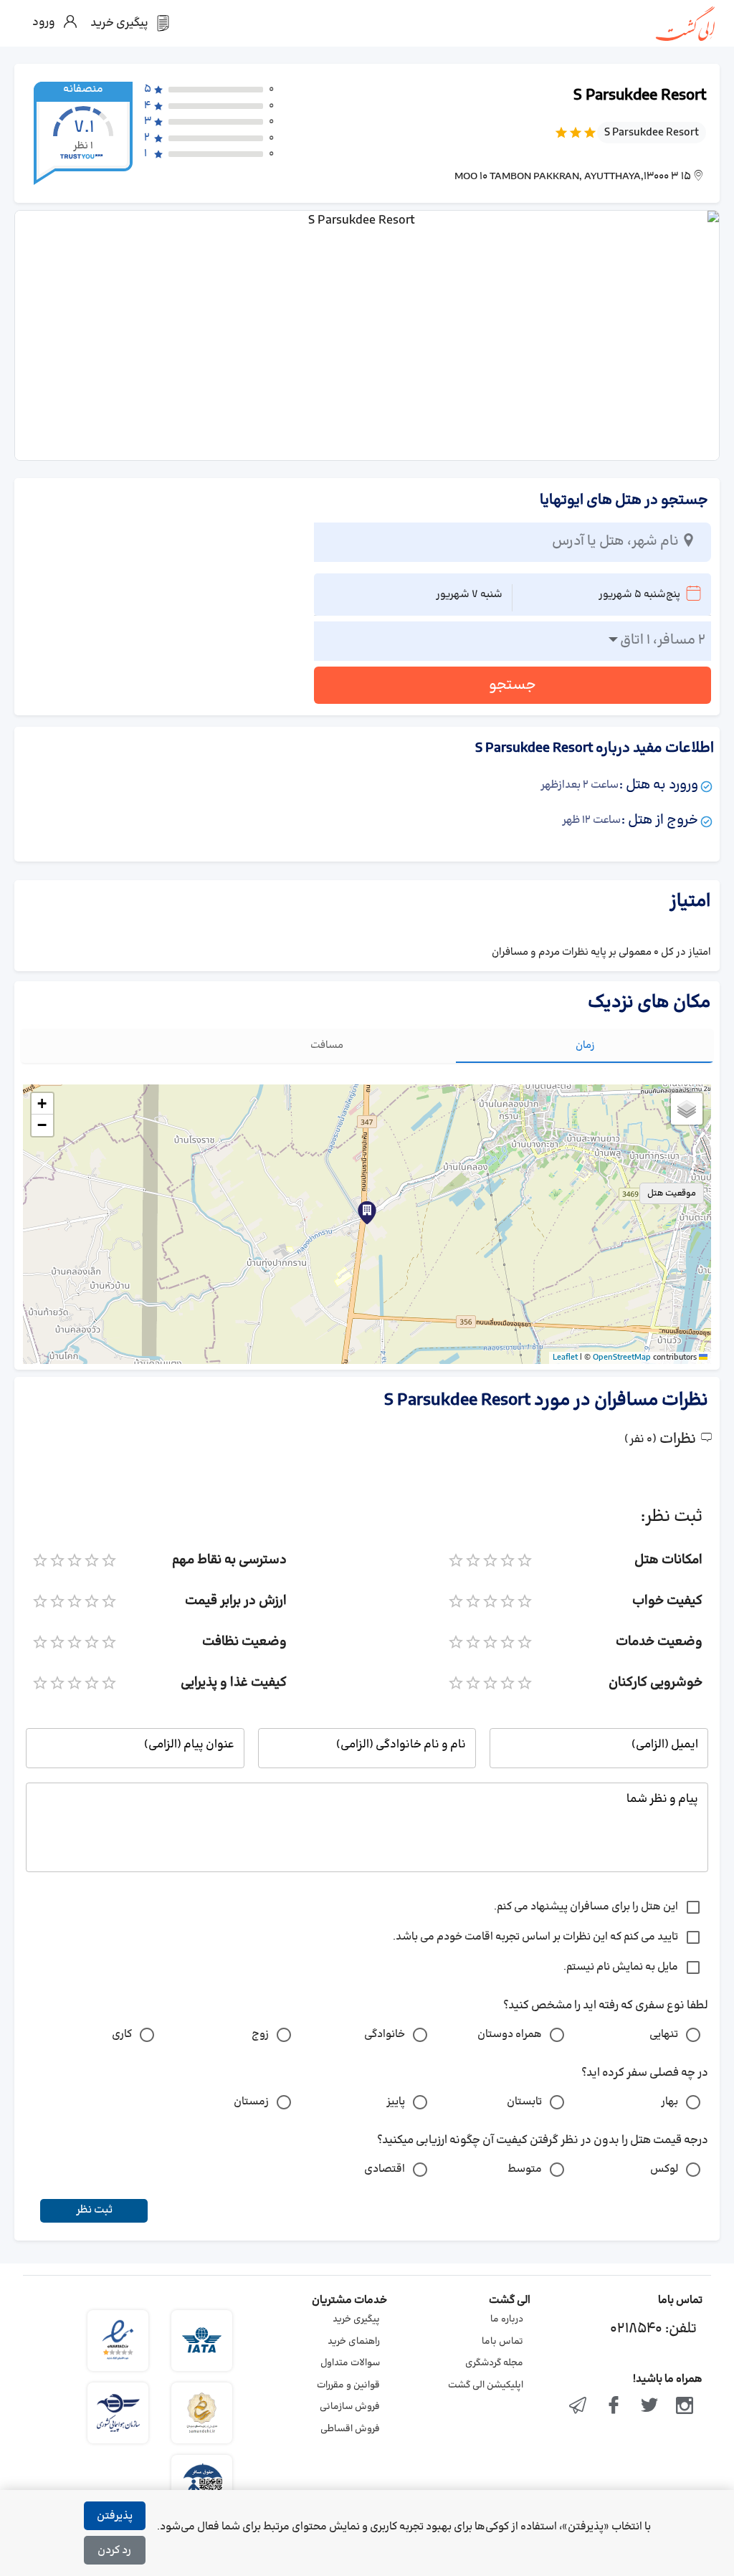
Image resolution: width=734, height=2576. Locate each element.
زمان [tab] (585, 1045)
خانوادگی (385, 2034)
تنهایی (664, 2034)
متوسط (525, 2169)
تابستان (524, 2102)
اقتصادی (385, 2169)
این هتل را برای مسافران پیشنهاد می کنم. (586, 1907)
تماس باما (502, 2342)
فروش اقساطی (350, 2429)
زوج (260, 2034)
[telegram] (578, 2407)
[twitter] (649, 2407)
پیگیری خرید (356, 2319)
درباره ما (507, 2319)
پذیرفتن (115, 2516)
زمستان (251, 2102)
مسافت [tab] (327, 1045)
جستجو (513, 685)
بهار (669, 2102)
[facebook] (614, 2407)
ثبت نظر (94, 2210)
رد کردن (114, 2551)
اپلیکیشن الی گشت (486, 2385)
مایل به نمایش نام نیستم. (621, 1967)
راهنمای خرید (354, 2342)
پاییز (396, 2102)
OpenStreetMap (622, 1358)
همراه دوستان (510, 2034)
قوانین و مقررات (348, 2385)
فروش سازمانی (350, 2407)
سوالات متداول (350, 2363)
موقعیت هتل (672, 1193)
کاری (122, 2034)
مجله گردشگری (494, 2363)
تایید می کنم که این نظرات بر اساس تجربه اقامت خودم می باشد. (535, 1937)
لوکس (664, 2169)
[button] (367, 1213)
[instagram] (685, 2407)
